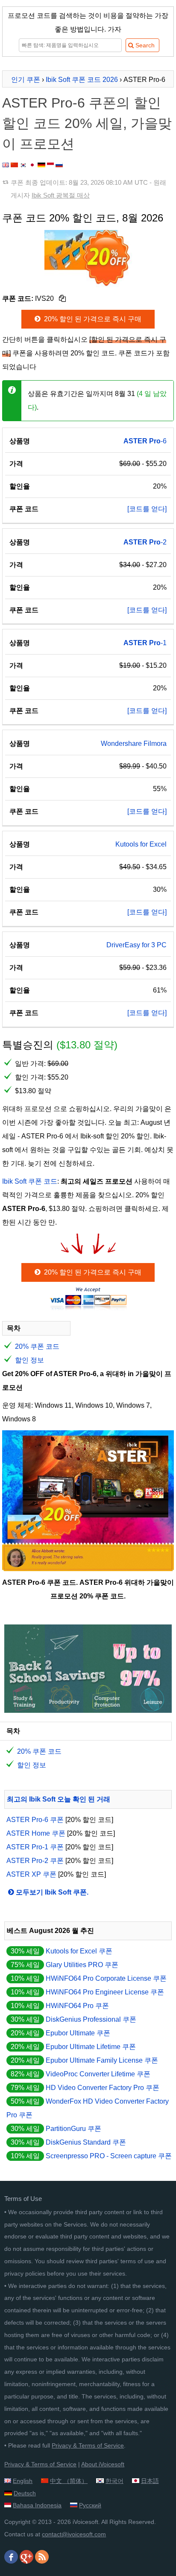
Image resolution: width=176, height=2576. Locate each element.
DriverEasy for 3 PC (136, 945)
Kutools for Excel (141, 844)
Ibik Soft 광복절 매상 (61, 195)
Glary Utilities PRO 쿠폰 (82, 1965)
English (23, 2481)
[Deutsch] (41, 165)
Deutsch (25, 2493)
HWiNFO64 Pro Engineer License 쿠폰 (105, 1992)
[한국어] (23, 165)
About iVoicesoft (103, 2464)
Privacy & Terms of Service (88, 2445)
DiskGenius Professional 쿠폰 (91, 2019)
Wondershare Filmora (134, 744)
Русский (90, 2505)
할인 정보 (29, 1360)
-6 (145, 441)
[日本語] (32, 165)
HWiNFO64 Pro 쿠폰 (77, 2006)
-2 (145, 542)
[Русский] (59, 165)
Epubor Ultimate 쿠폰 (78, 2033)
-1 (145, 643)
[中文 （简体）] (14, 165)
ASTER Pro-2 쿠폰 (35, 1861)
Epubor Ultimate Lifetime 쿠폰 (91, 2047)
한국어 (114, 2481)
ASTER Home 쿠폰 (36, 1833)
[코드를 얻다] (147, 509)
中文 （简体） (69, 2481)
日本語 (150, 2481)
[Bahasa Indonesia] (50, 165)
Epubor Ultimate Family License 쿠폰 (102, 2060)
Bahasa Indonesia (37, 2505)
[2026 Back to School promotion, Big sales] (88, 1710)
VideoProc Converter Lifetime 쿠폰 (98, 2074)
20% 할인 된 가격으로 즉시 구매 (92, 319)
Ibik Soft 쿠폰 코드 (30, 1181)
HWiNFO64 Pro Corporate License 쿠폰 (106, 1978)
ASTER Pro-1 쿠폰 (35, 1847)
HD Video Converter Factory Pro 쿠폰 (103, 2088)
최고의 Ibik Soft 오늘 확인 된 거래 (59, 1799)
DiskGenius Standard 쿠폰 (86, 2142)
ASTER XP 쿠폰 (31, 1874)
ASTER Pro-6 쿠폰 (35, 1820)
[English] (6, 165)
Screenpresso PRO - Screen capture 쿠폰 (109, 2156)
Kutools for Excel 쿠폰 (79, 1951)
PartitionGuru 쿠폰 (73, 2129)
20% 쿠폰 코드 (37, 1346)
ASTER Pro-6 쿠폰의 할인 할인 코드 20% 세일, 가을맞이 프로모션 (87, 123)
